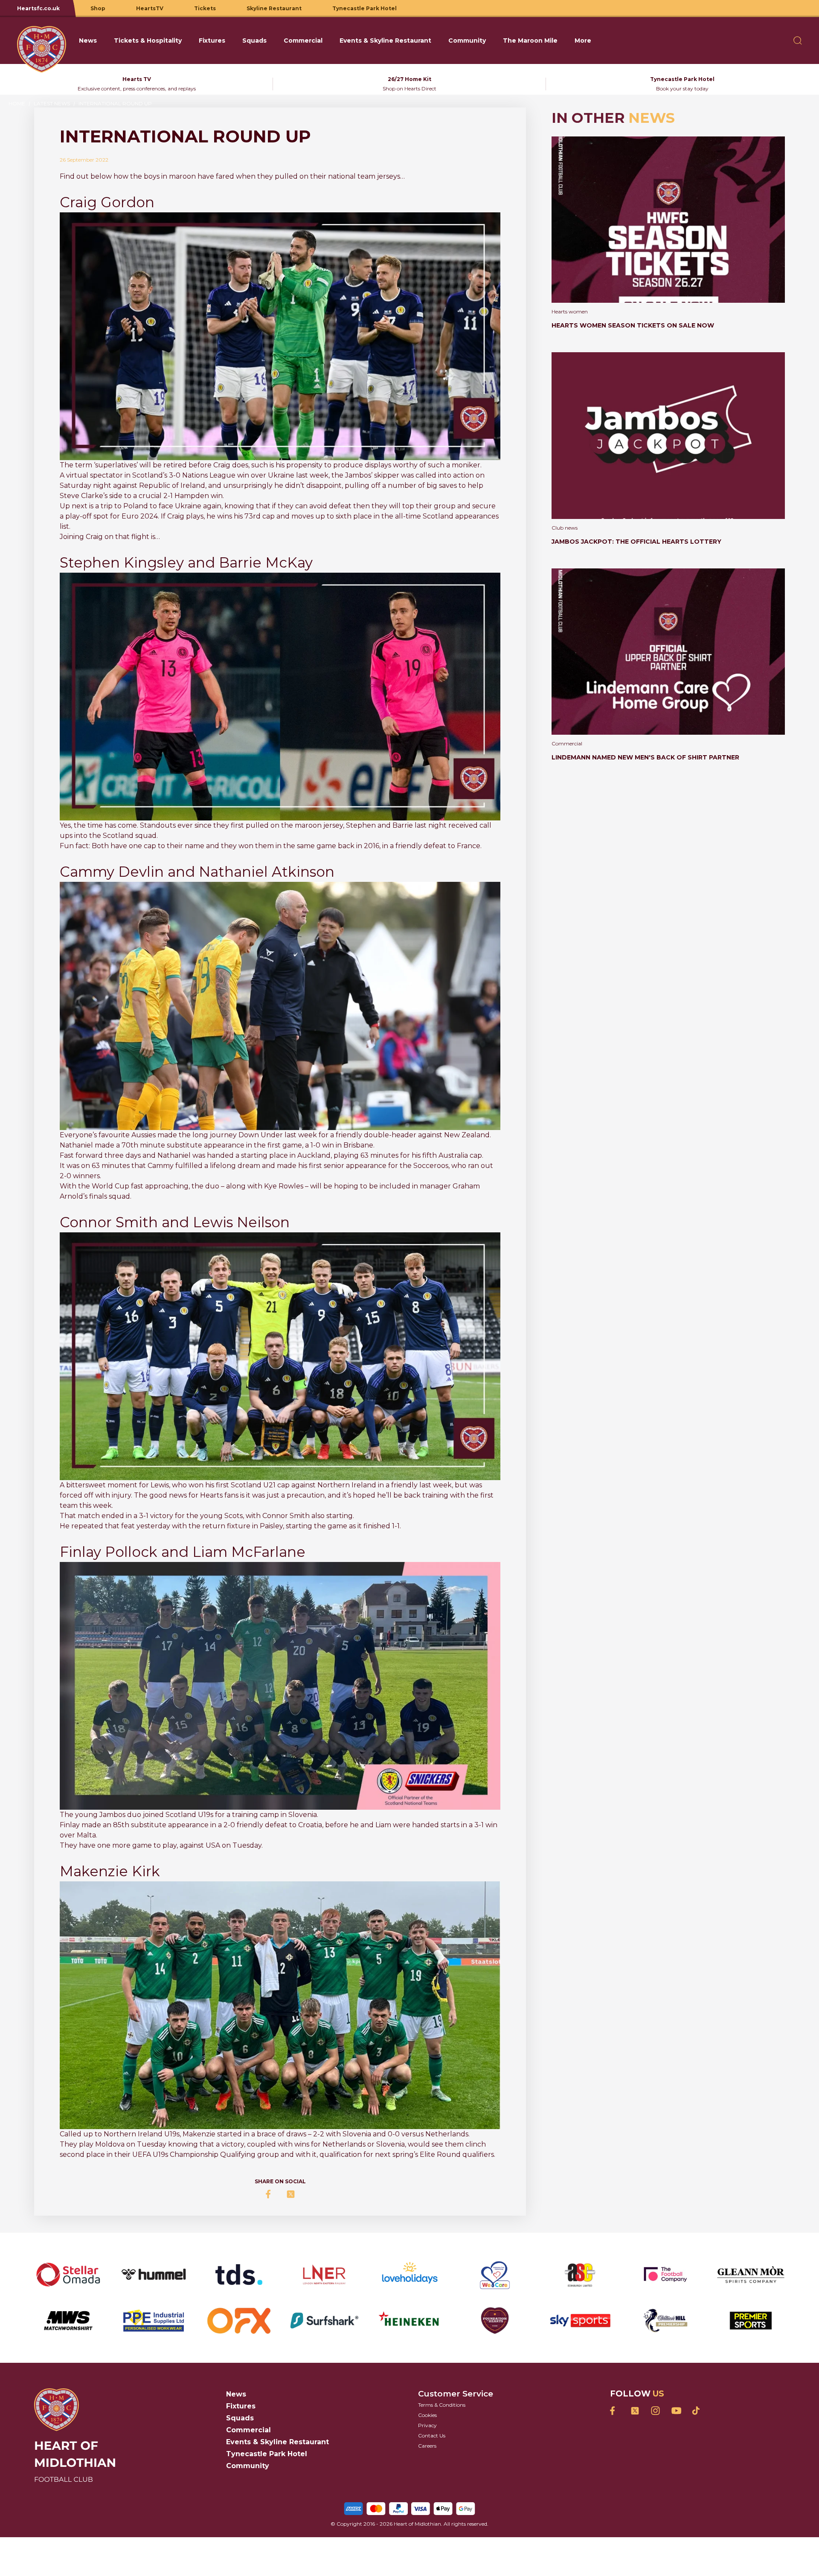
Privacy (427, 2425)
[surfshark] (324, 2321)
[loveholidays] (409, 2275)
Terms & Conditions (442, 2405)
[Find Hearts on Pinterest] (696, 2411)
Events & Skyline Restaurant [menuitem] (385, 41)
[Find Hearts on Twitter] (635, 2411)
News (236, 2394)
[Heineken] (409, 2321)
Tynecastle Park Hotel (267, 2454)
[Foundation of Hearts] (495, 2321)
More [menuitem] (583, 41)
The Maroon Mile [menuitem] (530, 41)
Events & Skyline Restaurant (277, 2442)
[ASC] (580, 2275)
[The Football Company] (665, 2275)
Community (248, 2466)
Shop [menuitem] (98, 8)
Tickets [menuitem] (205, 8)
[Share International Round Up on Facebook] (270, 2194)
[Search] (798, 41)
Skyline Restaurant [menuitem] (274, 8)
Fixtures (241, 2406)
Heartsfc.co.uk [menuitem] (38, 8)
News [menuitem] (88, 41)
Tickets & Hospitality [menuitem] (148, 41)
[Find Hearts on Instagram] (655, 2411)
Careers (427, 2446)
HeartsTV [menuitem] (150, 8)
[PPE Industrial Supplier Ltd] (154, 2321)
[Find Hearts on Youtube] (676, 2411)
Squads (240, 2418)
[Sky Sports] (580, 2321)
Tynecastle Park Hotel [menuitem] (364, 8)
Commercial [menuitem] (303, 41)
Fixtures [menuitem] (212, 41)
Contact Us (432, 2435)
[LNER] (324, 2275)
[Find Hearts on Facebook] (614, 2411)
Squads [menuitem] (254, 41)
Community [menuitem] (467, 41)
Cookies (427, 2415)
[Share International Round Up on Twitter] (290, 2194)
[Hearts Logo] (42, 41)
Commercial (248, 2430)
